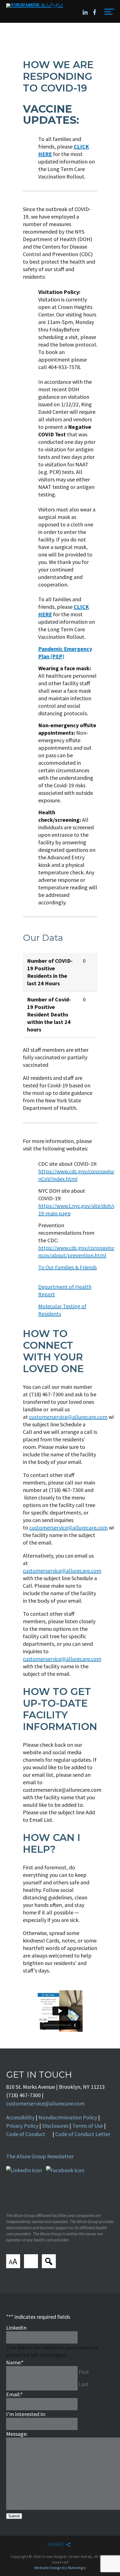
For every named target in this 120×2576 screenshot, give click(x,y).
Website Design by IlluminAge (60, 2568)
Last (84, 2384)
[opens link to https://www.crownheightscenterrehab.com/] (36, 6)
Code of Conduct (26, 2134)
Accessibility (20, 2117)
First (84, 2372)
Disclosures (55, 2126)
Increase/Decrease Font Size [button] (13, 2261)
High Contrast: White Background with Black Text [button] (31, 2261)
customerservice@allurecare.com (68, 1417)
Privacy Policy (22, 2126)
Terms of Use (88, 2126)
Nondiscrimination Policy (68, 2117)
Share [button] (56, 2544)
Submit (14, 2516)
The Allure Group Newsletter (40, 2156)
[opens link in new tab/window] (85, 12)
